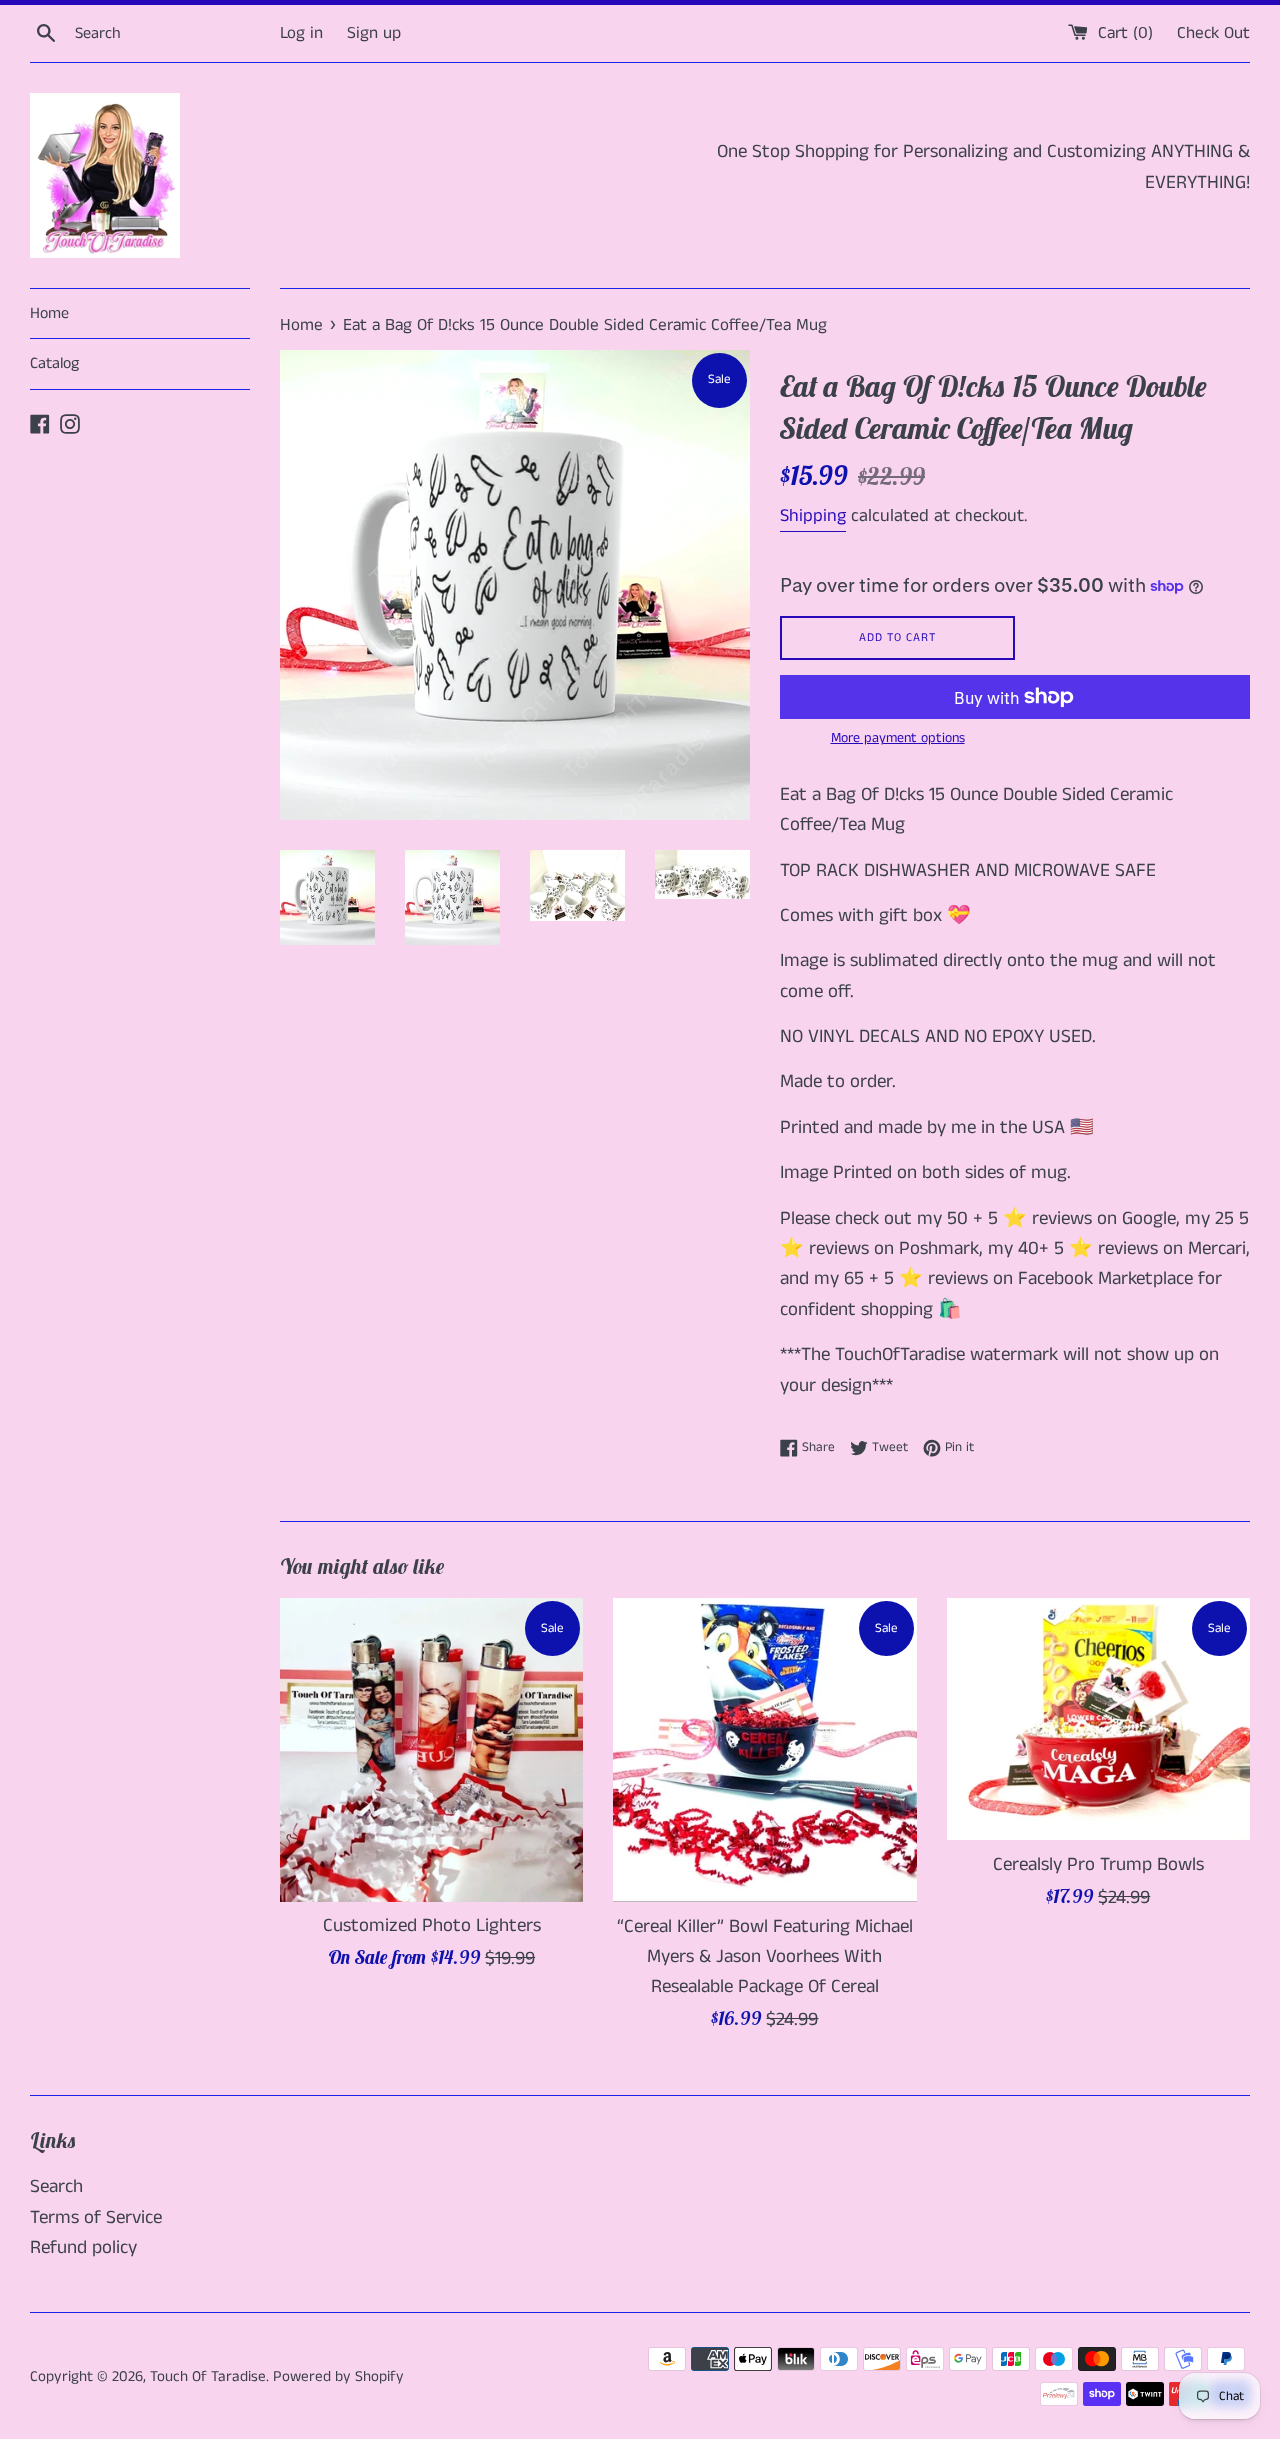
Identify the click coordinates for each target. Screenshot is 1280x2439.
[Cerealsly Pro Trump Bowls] (1098, 1719)
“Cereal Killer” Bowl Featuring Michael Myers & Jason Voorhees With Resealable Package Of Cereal (765, 1957)
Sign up (374, 33)
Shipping (813, 516)
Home (49, 313)
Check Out (1213, 33)
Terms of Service (96, 2217)
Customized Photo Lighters (432, 1925)
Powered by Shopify (338, 2376)
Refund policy (83, 2247)
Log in (301, 33)
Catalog (54, 363)
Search (56, 2186)
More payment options (898, 738)
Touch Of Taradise (208, 2376)
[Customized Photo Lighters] (431, 1749)
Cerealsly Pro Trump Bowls (1098, 1864)
